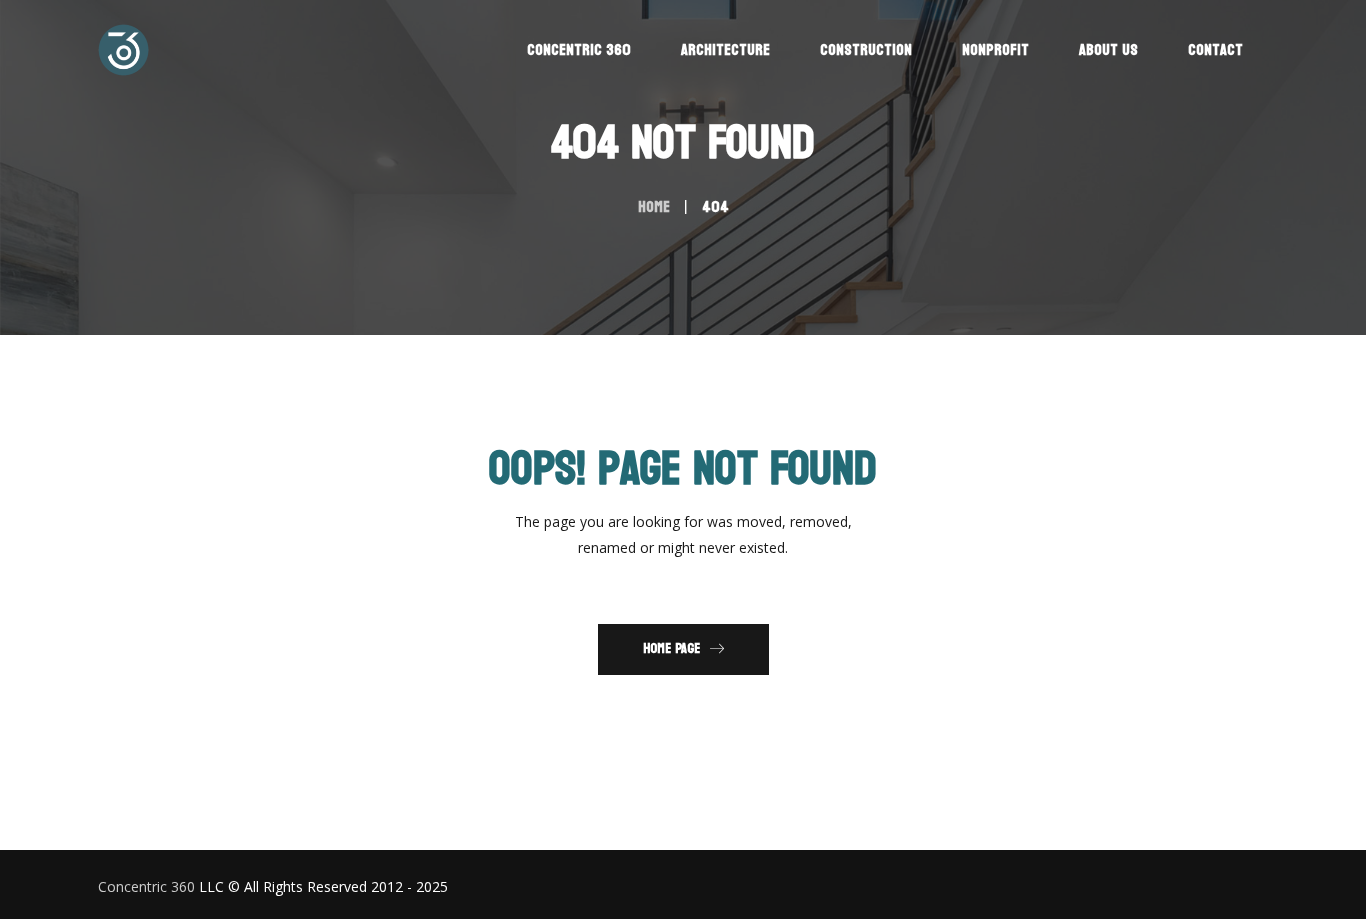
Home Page (671, 648)
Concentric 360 (146, 886)
